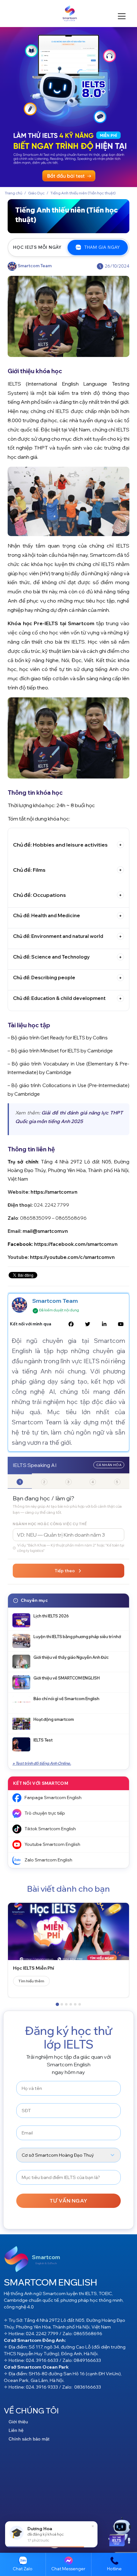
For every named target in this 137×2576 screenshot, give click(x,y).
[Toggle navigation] (6, 13)
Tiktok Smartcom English (50, 1829)
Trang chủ (14, 193)
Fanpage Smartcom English (53, 1798)
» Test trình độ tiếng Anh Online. (42, 1763)
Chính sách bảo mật (29, 2439)
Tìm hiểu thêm (31, 1981)
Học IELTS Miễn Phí (34, 1968)
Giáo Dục (36, 193)
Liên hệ (16, 2430)
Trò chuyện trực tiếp (45, 1813)
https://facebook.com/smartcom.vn (76, 1244)
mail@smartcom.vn (45, 1231)
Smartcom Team (55, 1301)
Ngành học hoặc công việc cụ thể (50, 1524)
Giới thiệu (18, 2422)
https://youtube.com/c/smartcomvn (72, 1257)
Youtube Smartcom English (52, 1844)
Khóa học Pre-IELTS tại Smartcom (51, 623)
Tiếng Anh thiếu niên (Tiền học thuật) (83, 193)
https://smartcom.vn (54, 1192)
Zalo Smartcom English (48, 1860)
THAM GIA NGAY (102, 247)
